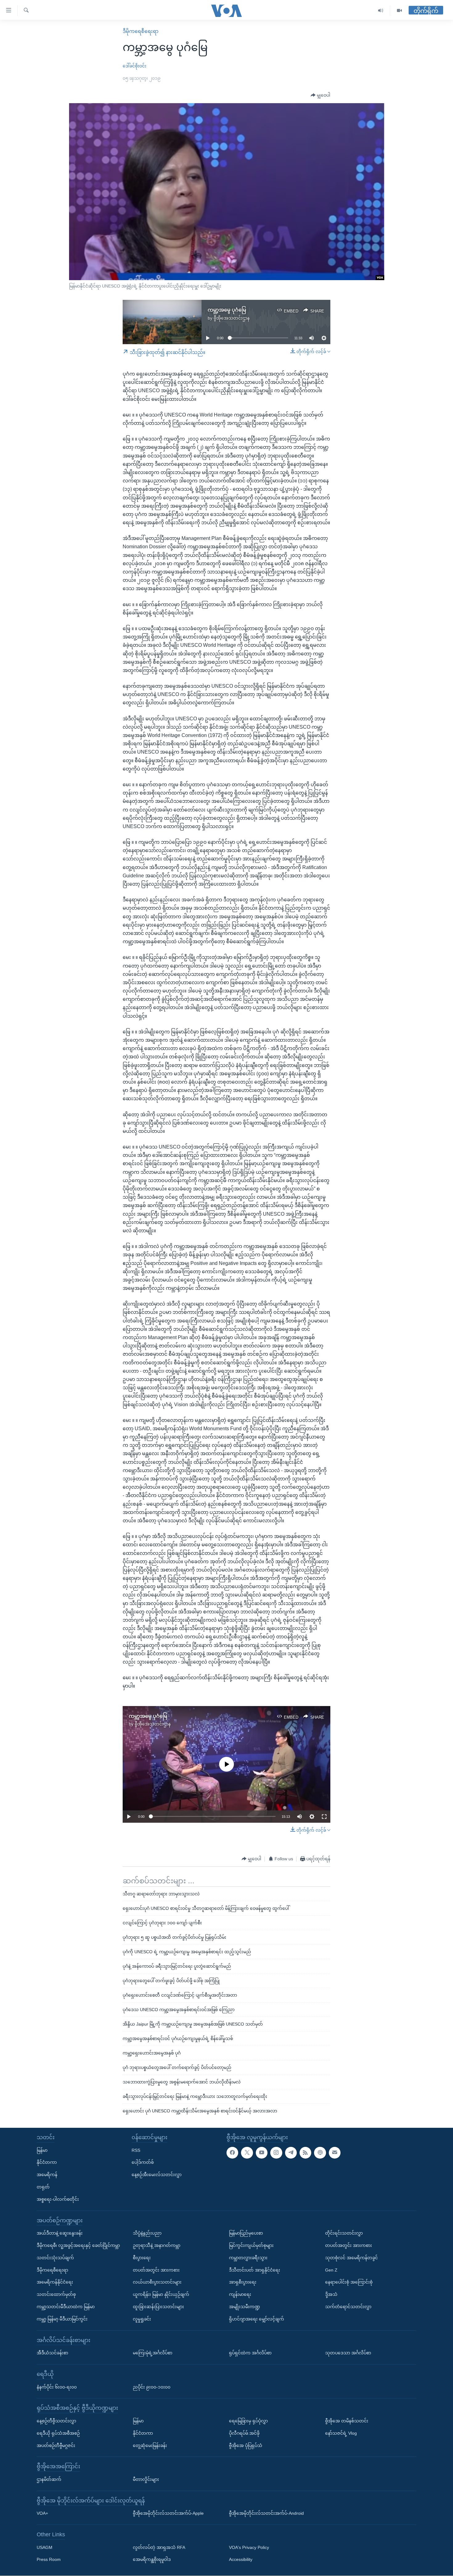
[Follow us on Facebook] (232, 2153)
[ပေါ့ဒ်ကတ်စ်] (320, 2153)
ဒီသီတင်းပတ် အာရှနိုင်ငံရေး (255, 2270)
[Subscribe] (335, 2153)
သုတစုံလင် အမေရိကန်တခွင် (351, 2258)
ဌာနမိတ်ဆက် (49, 2479)
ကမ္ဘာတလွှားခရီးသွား (248, 2258)
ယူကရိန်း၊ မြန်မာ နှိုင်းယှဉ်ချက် (161, 2294)
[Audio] (381, 11)
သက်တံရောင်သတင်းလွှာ (348, 2307)
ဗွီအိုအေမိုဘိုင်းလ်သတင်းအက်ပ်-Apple (168, 2514)
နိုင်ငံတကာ (47, 2163)
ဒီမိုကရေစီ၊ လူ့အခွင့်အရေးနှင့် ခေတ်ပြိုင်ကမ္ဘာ (78, 2245)
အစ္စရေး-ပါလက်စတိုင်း (58, 2199)
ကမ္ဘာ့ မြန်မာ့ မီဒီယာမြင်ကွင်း (62, 2319)
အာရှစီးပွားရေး (243, 2282)
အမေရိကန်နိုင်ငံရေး (55, 2282)
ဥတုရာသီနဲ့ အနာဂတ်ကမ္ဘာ (157, 2245)
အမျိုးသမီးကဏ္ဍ (245, 2307)
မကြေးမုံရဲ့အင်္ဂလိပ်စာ (153, 2353)
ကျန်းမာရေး (240, 2294)
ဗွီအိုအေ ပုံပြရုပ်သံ (246, 2445)
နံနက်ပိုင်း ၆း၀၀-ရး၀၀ (57, 2387)
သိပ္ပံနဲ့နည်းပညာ (147, 2233)
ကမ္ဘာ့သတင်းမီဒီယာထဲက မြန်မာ (66, 2307)
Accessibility (241, 2560)
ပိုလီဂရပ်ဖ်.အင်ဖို (244, 2433)
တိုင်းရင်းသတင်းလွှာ (344, 2233)
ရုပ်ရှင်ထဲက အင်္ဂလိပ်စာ (250, 2353)
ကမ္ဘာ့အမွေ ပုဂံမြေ (227, 310)
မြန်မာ (42, 2150)
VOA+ (42, 2514)
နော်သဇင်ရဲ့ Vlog (341, 2433)
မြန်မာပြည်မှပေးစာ (246, 2233)
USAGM (45, 2547)
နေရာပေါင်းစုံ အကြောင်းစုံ (349, 2282)
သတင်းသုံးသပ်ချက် (55, 2258)
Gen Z (331, 2270)
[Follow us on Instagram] (276, 2153)
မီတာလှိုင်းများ (146, 2479)
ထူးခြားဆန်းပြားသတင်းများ (158, 2307)
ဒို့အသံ (331, 2294)
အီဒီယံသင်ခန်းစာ (52, 2353)
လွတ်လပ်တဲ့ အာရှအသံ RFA (159, 2547)
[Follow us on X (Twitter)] (247, 2153)
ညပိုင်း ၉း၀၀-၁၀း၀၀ (152, 2387)
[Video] (399, 11)
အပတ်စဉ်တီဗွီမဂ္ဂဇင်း (56, 2445)
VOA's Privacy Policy (249, 2547)
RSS (136, 2150)
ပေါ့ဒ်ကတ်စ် (143, 2163)
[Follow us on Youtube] (262, 2153)
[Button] (320, 95)
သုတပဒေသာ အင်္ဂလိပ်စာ (348, 2353)
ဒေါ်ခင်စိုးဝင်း (135, 66)
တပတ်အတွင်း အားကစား (156, 2270)
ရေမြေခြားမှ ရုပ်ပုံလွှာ (248, 2421)
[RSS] (305, 2153)
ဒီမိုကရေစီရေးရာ (141, 31)
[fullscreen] (324, 1817)
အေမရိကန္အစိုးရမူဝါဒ (152, 2560)
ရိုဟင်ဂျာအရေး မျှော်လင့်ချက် (257, 2319)
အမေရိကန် (47, 2175)
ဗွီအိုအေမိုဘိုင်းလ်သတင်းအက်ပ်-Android (266, 2514)
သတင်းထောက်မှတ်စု (56, 2294)
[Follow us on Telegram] (291, 2153)
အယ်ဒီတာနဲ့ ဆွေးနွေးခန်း (60, 2233)
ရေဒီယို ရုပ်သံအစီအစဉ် (58, 2433)
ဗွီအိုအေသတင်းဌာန (232, 318)
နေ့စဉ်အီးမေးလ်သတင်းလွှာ (157, 2175)
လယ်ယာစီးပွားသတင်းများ (157, 2282)
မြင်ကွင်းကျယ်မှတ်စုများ (251, 2245)
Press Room (49, 2560)
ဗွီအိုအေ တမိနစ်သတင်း (347, 2421)
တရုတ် (43, 2187)
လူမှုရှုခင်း (142, 2319)
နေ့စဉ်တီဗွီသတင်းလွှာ (56, 2421)
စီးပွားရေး (142, 2258)
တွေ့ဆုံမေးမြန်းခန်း (150, 2445)
